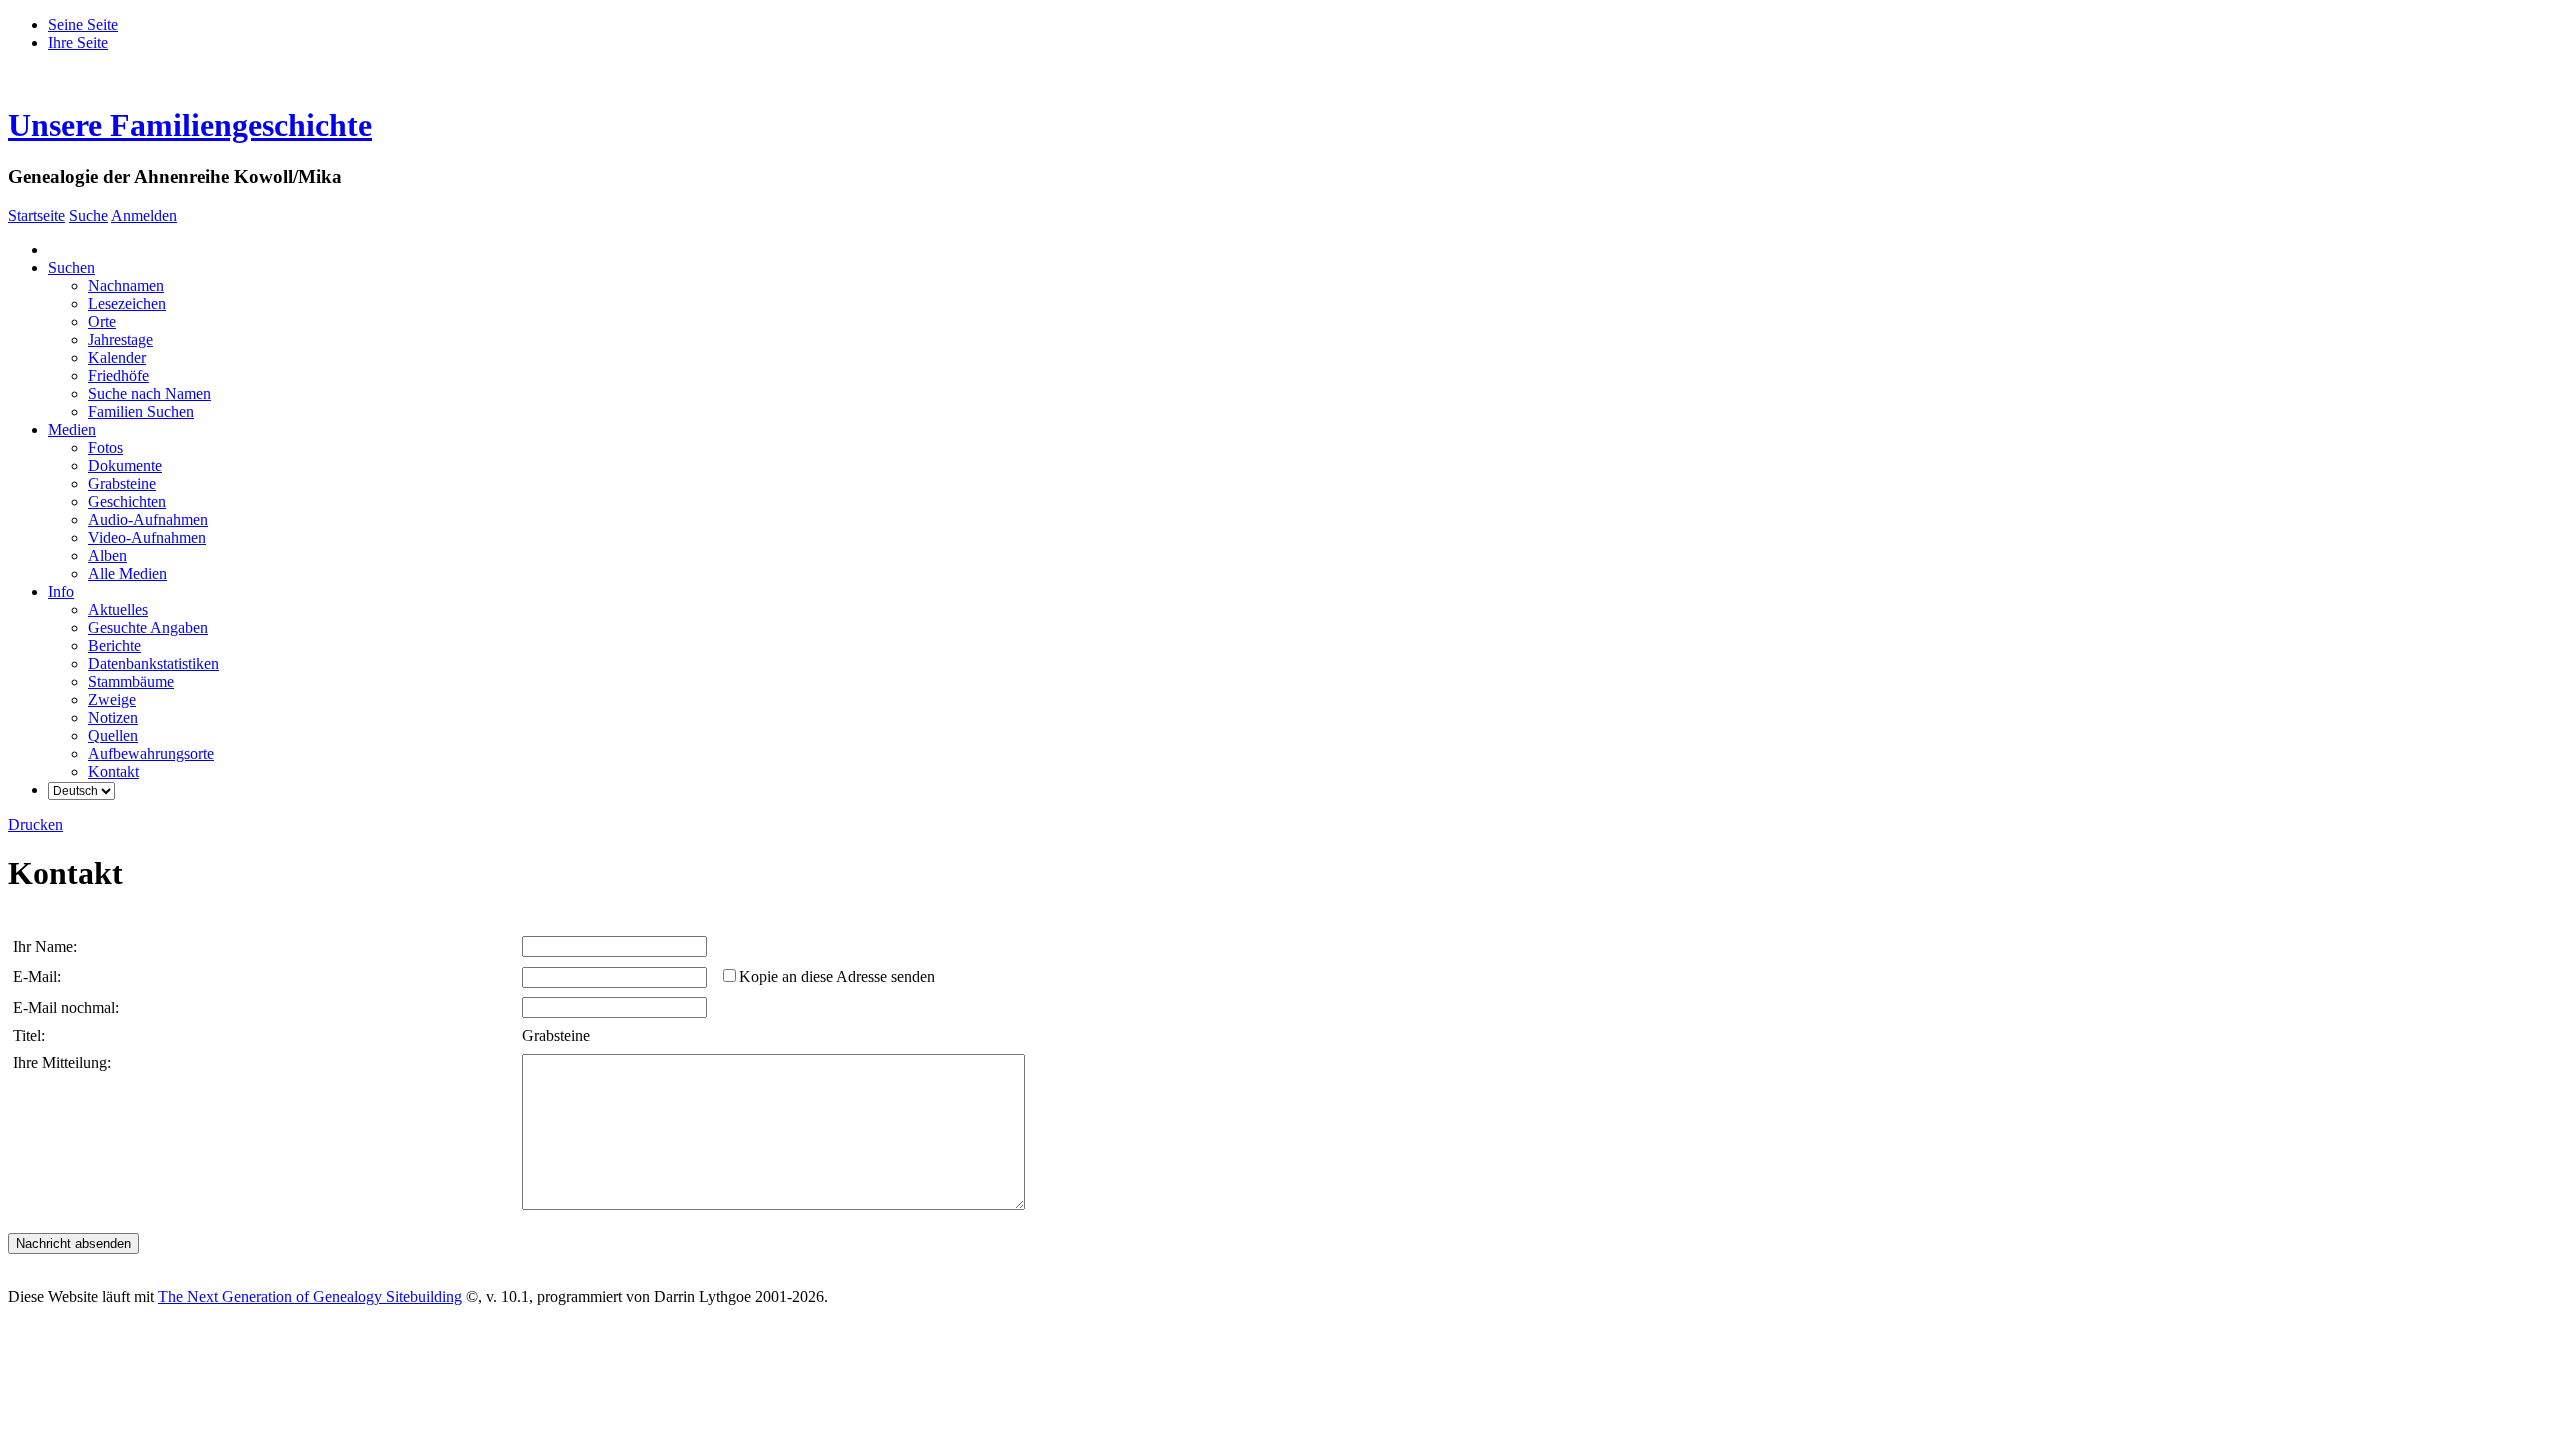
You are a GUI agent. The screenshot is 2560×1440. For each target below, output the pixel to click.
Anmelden (144, 215)
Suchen (71, 267)
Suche (88, 215)
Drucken (35, 824)
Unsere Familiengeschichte (190, 125)
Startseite (36, 215)
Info (61, 591)
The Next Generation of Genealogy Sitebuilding (310, 1296)
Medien (72, 429)
